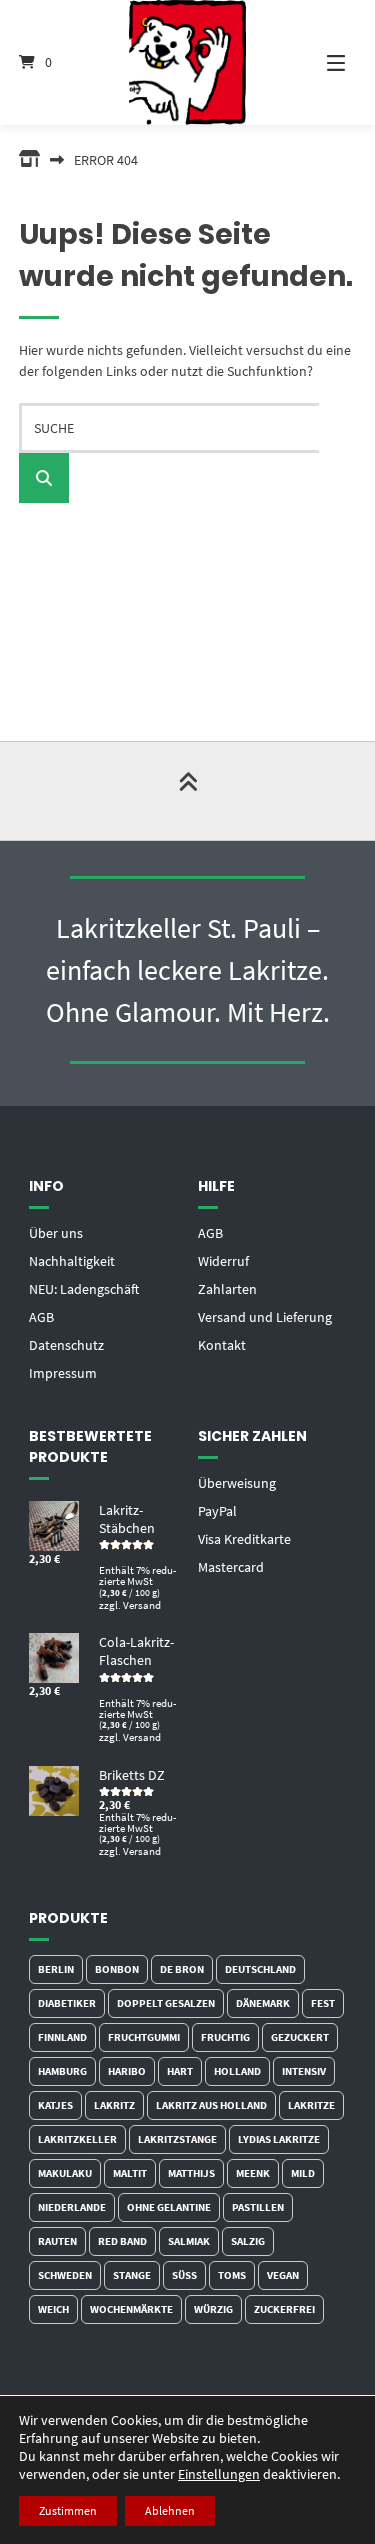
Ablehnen (170, 2510)
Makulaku (65, 2173)
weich (53, 2309)
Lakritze (311, 2105)
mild (303, 2173)
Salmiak (189, 2241)
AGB (41, 1317)
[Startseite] (188, 62)
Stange (132, 2275)
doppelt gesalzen (166, 2003)
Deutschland (260, 1969)
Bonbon (117, 1969)
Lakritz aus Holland (211, 2105)
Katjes (55, 2105)
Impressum (63, 1373)
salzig (248, 2241)
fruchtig (225, 2037)
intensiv (304, 2071)
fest (323, 2003)
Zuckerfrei (284, 2309)
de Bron (182, 1969)
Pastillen (258, 2207)
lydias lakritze (279, 2139)
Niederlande (72, 2207)
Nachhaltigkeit (72, 1261)
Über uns (56, 1233)
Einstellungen (219, 2474)
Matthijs (191, 2173)
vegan (283, 2275)
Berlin (56, 1969)
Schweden (65, 2275)
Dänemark (263, 2003)
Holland (237, 2071)
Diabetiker (67, 2003)
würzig (213, 2309)
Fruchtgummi (144, 2037)
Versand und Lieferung (265, 1317)
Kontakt (222, 1345)
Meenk (253, 2173)
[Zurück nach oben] (188, 791)
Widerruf (223, 1261)
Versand (142, 1605)
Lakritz (114, 2105)
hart (180, 2071)
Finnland (62, 2037)
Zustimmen (68, 2510)
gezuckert (300, 2037)
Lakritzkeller (77, 2139)
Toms (232, 2275)
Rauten (57, 2241)
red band (122, 2241)
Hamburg (62, 2071)
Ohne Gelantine (169, 2207)
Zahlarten (227, 1289)
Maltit (130, 2173)
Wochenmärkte (131, 2309)
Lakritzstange (177, 2139)
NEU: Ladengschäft (84, 1289)
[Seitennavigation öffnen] (323, 62)
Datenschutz (66, 1345)
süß (184, 2275)
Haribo (127, 2071)
